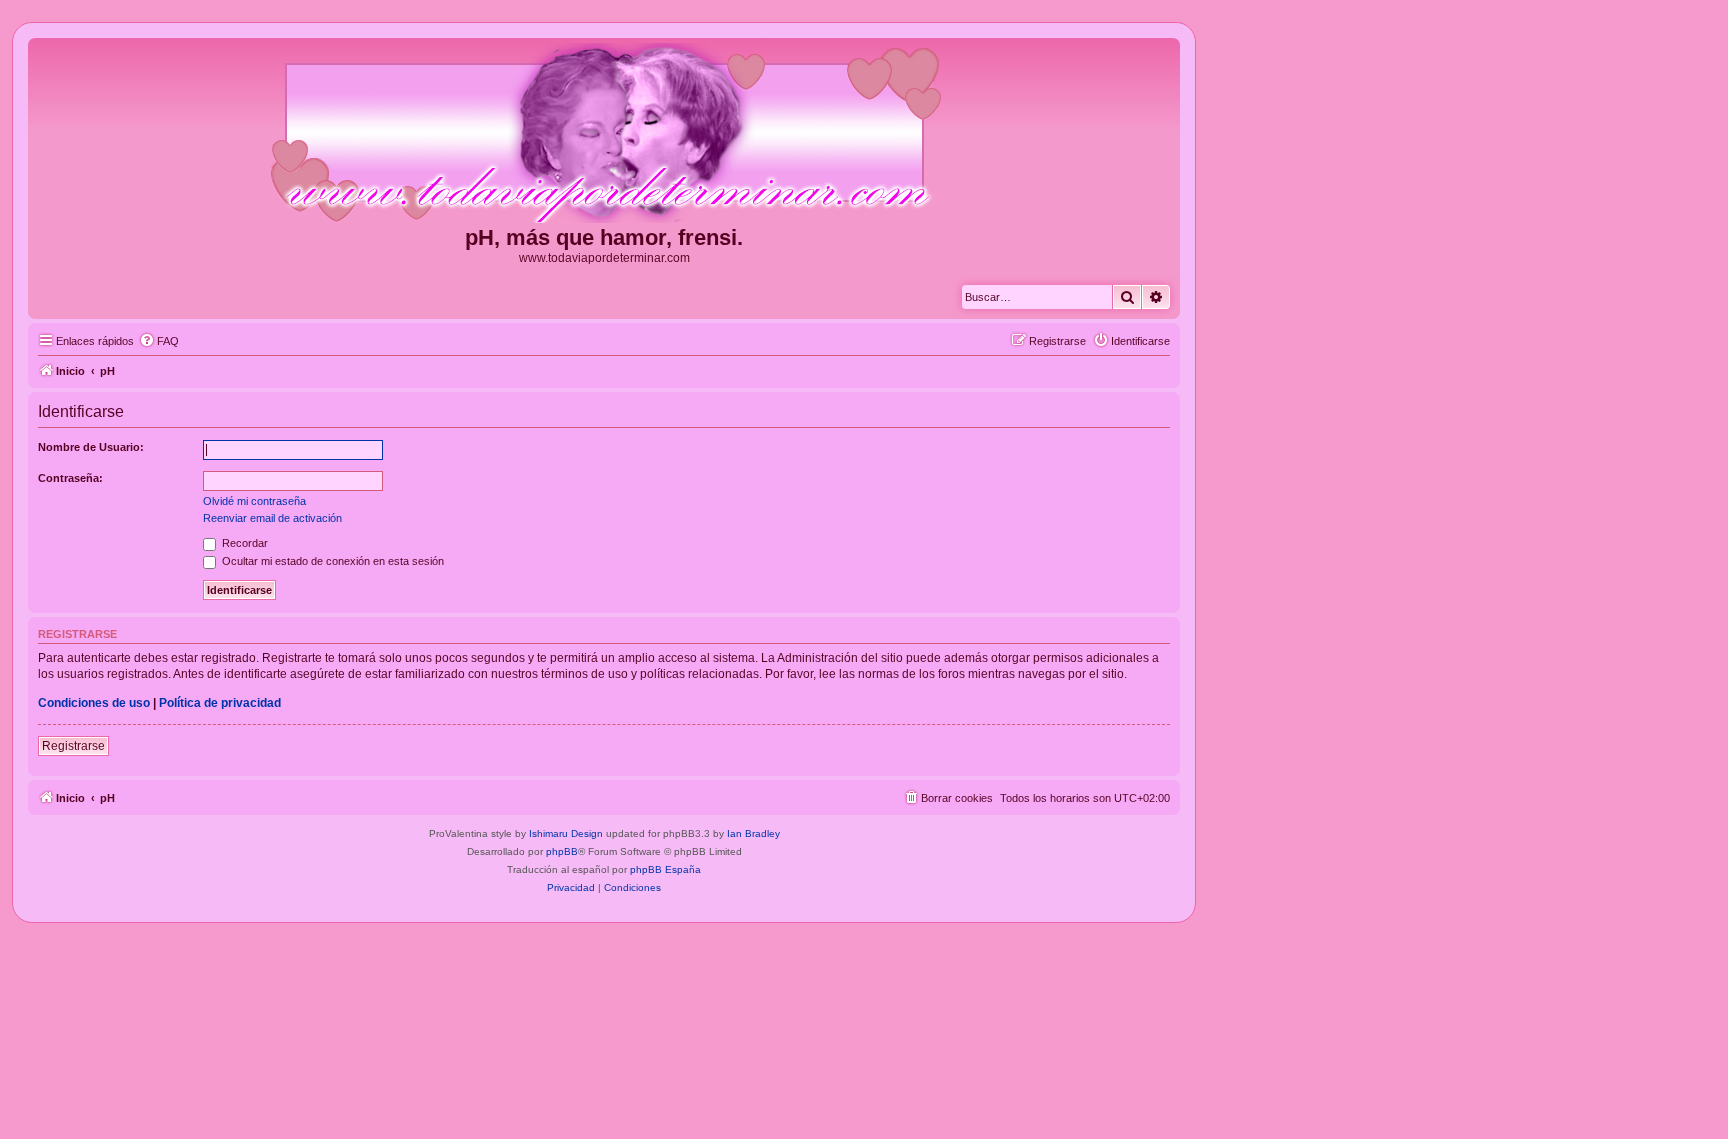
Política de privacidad (220, 703)
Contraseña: (70, 478)
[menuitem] (159, 341)
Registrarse (73, 746)
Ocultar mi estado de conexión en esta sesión (331, 561)
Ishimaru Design (566, 833)
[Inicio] (604, 134)
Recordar (243, 543)
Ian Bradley (753, 833)
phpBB (562, 851)
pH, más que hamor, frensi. (604, 237)
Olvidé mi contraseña (254, 501)
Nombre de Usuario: (91, 447)
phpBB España (665, 869)
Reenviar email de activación (272, 518)
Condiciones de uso (94, 703)
